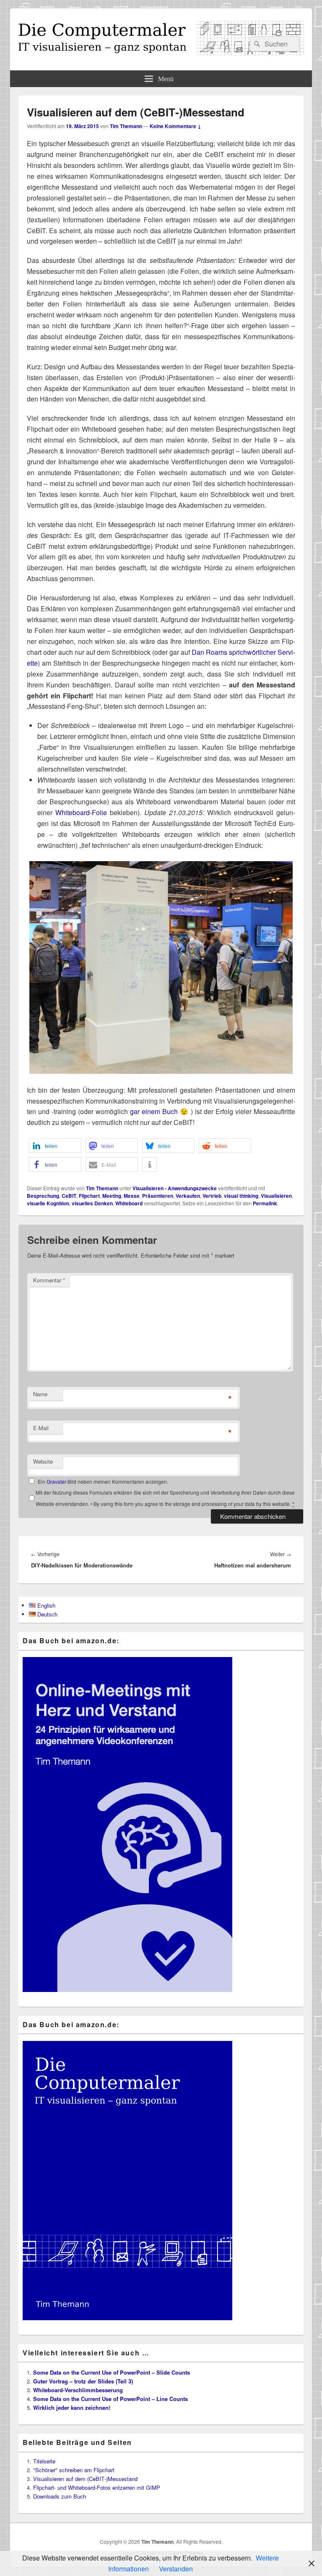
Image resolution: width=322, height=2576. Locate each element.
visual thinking (241, 1196)
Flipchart (89, 1196)
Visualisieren (276, 1196)
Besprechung (43, 1196)
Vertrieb (212, 1196)
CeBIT (69, 1196)
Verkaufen (188, 1196)
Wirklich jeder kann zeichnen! (72, 2407)
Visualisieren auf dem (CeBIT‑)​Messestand (85, 2479)
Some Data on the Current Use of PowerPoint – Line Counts (110, 2399)
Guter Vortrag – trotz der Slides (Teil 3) (83, 2381)
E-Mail (41, 1428)
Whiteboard (129, 1203)
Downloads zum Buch (60, 2496)
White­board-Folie (81, 812)
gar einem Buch (154, 1111)
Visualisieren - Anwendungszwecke (175, 1188)
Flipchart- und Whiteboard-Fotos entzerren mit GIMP (97, 2487)
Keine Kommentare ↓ (175, 126)
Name (40, 1394)
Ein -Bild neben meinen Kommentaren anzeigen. (103, 1481)
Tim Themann (126, 126)
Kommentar (49, 1280)
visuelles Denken (92, 1203)
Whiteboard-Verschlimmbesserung (78, 2390)
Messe (132, 1196)
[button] (55, 1146)
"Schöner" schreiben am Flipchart (74, 2470)
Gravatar (56, 1481)
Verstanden (176, 2569)
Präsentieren (158, 1196)
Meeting (112, 1196)
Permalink (265, 1203)
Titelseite (44, 2461)
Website (43, 1461)
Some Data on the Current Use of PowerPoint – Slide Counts (112, 2372)
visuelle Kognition (48, 1203)
